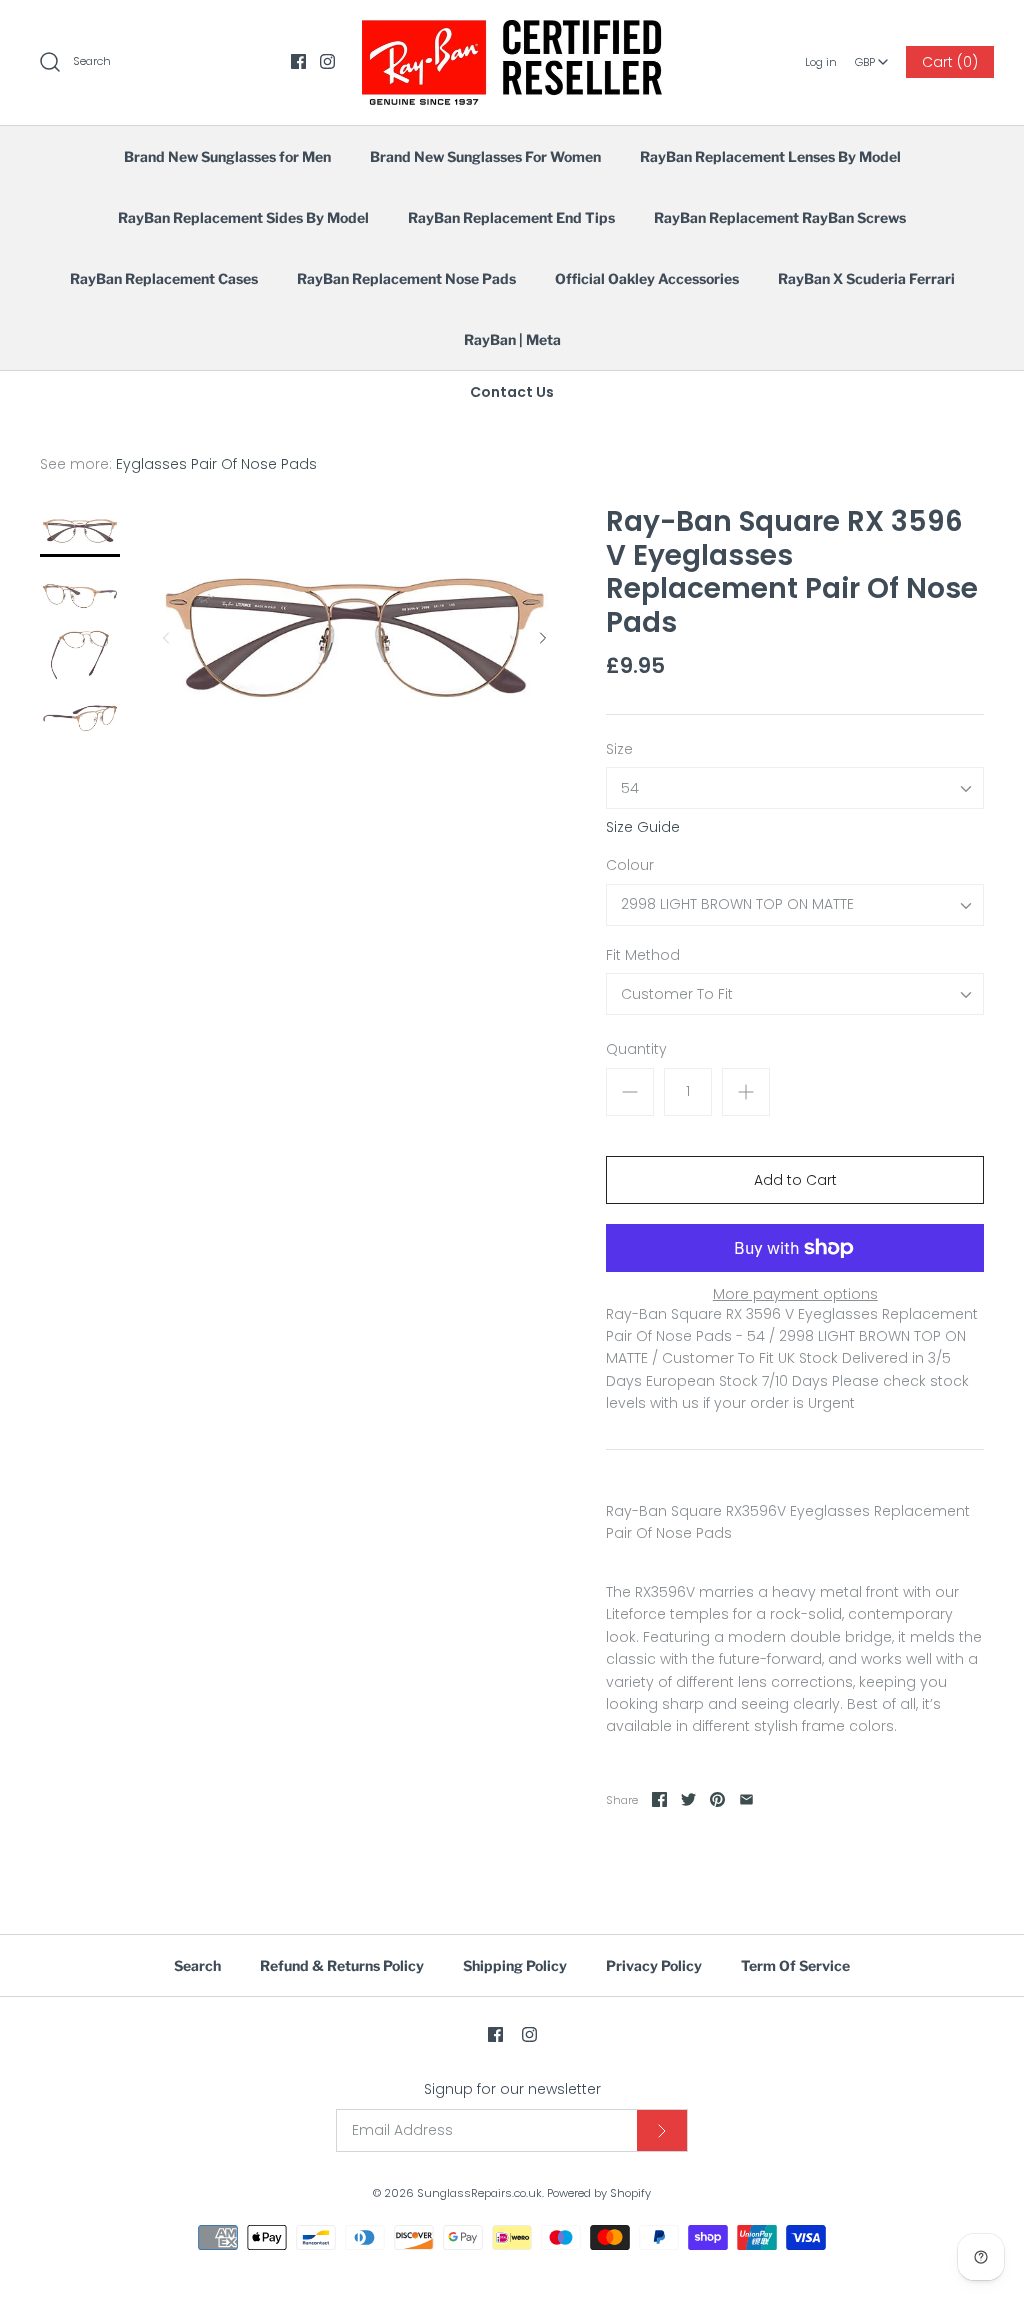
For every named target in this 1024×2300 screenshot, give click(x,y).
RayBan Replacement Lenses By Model (770, 156)
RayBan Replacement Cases (164, 278)
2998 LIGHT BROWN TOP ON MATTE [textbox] (737, 904)
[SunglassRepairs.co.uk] (512, 31)
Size (619, 749)
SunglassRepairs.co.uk (479, 2193)
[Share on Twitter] (688, 1799)
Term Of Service (795, 1965)
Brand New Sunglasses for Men (227, 156)
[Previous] (166, 638)
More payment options (795, 1294)
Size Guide (643, 827)
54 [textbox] (630, 788)
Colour (630, 865)
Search (197, 1965)
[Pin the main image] (717, 1799)
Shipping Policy (515, 1965)
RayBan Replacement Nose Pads (406, 278)
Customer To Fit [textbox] (677, 994)
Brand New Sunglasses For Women (485, 156)
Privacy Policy (654, 1965)
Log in (821, 62)
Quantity (636, 1049)
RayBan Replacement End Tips (511, 217)
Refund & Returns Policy (342, 1965)
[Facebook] (298, 61)
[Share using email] (746, 1799)
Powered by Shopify (599, 2193)
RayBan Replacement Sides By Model (243, 217)
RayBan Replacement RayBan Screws (780, 217)
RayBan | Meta (512, 339)
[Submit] (662, 2130)
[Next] (543, 638)
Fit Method (643, 955)
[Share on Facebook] (659, 1799)
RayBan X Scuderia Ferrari (866, 278)
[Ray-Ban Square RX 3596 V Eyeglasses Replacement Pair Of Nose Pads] (80, 531)
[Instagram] (327, 61)
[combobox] (871, 55)
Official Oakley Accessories (647, 278)
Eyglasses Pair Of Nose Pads (216, 464)
